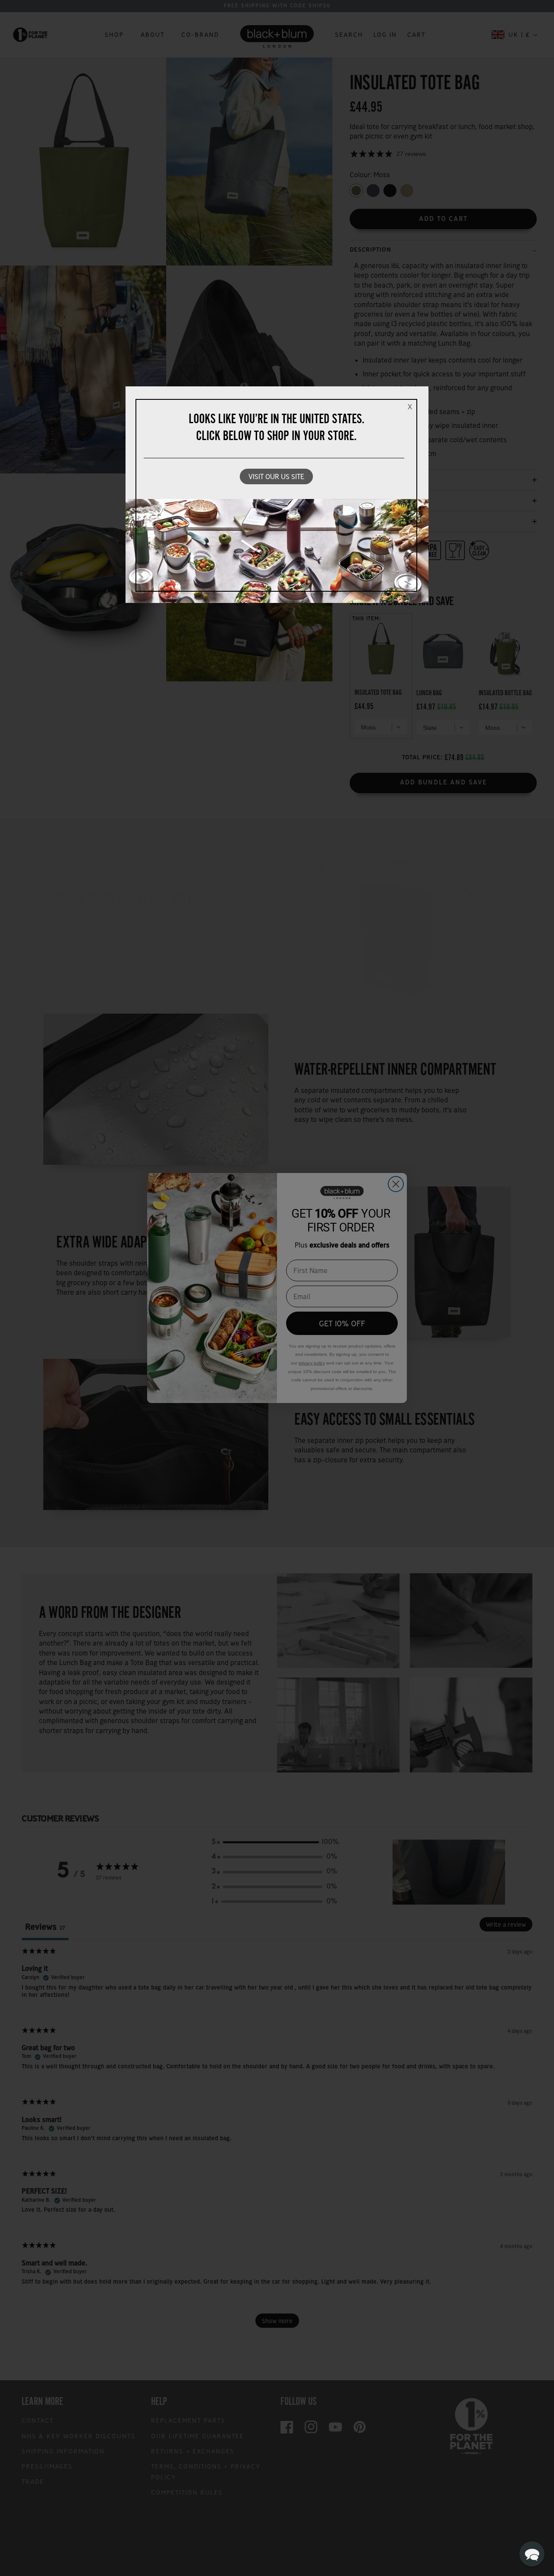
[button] (532, 2554)
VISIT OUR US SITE (276, 476)
